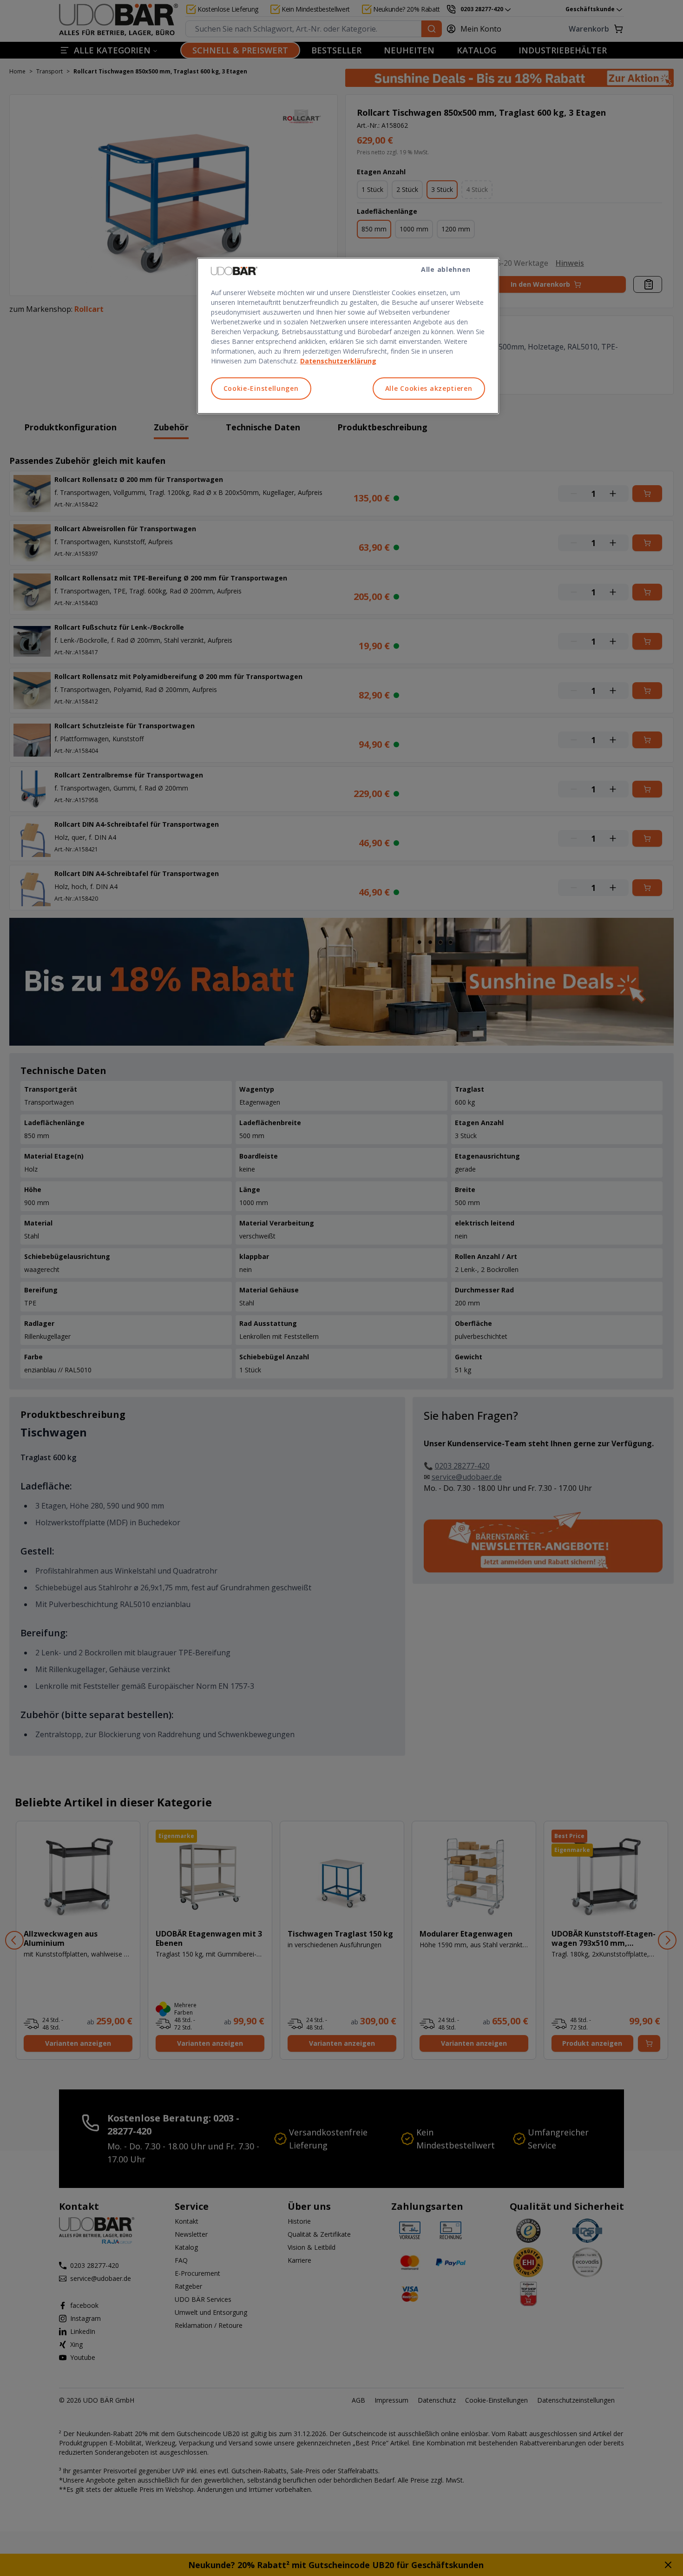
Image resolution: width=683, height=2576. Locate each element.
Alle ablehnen (446, 269)
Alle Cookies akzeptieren (429, 388)
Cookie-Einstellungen (261, 388)
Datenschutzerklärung (338, 361)
